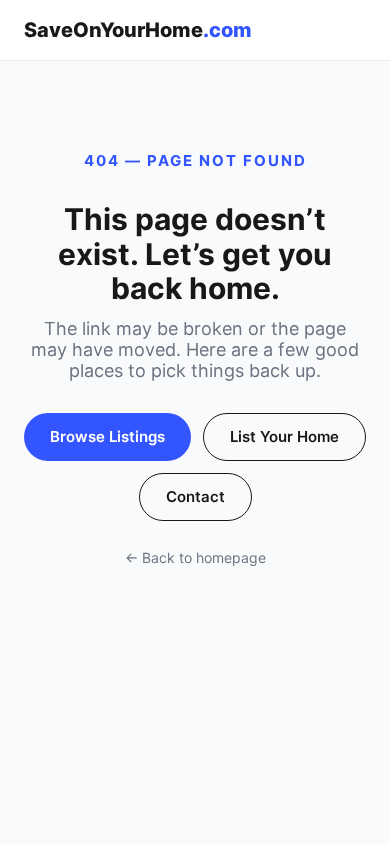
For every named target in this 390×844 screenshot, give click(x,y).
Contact (195, 496)
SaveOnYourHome (138, 30)
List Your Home (284, 436)
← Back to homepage (195, 557)
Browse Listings (107, 436)
